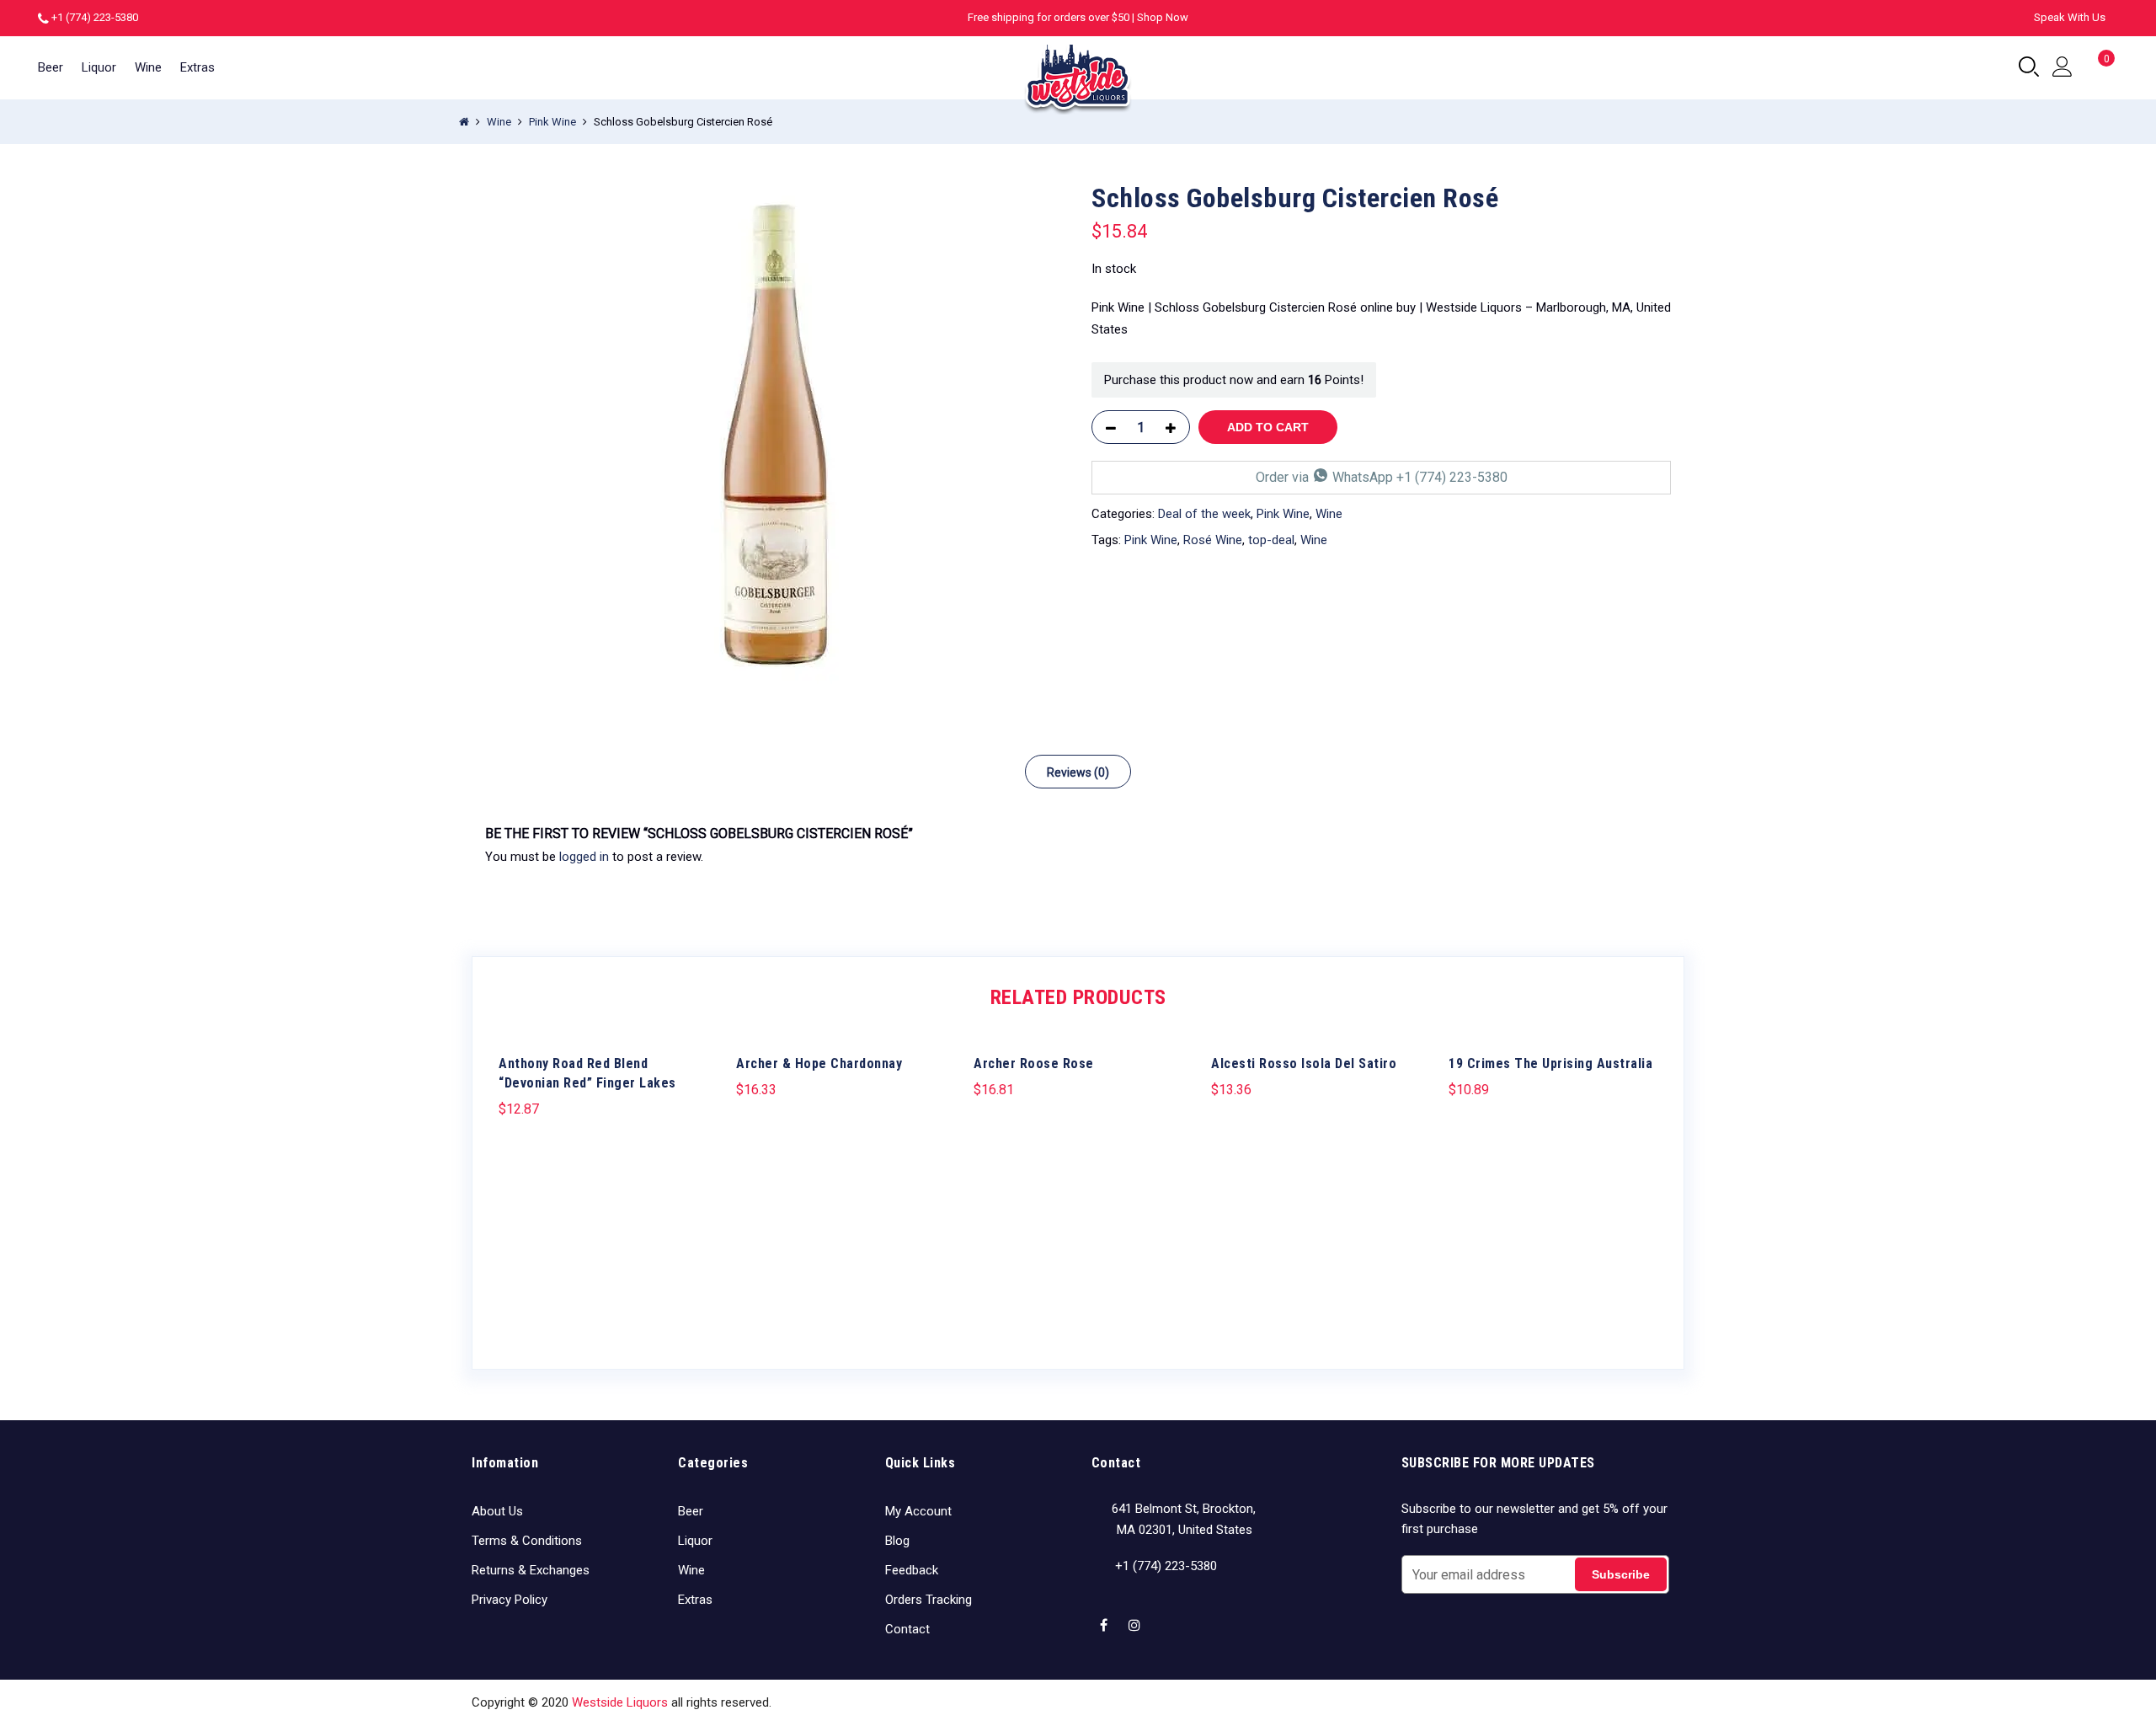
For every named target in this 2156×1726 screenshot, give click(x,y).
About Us (497, 1511)
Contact (907, 1629)
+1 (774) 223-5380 (95, 17)
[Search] (2029, 67)
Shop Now (1163, 17)
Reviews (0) (1078, 772)
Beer (51, 67)
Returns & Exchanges (531, 1570)
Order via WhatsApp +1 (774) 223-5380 (1382, 477)
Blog (897, 1541)
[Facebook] (1106, 1615)
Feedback (912, 1570)
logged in (584, 857)
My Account (918, 1511)
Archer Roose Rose (1034, 1063)
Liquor (99, 67)
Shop (1499, 1702)
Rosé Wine (1213, 540)
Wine (148, 67)
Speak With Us (2070, 17)
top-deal (1271, 540)
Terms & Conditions (527, 1541)
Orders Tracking (929, 1600)
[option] (775, 435)
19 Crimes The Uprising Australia (1550, 1063)
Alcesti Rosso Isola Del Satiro (1304, 1063)
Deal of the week (1204, 514)
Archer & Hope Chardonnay (819, 1063)
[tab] (1078, 772)
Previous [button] (514, 1186)
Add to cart (1268, 427)
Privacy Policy (510, 1600)
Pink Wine (552, 122)
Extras (197, 67)
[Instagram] (1137, 1615)
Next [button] (1642, 1186)
